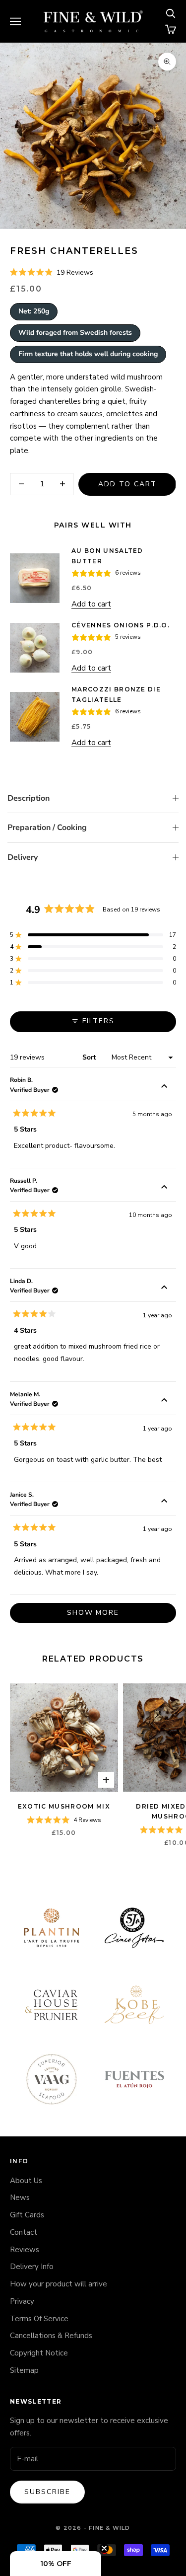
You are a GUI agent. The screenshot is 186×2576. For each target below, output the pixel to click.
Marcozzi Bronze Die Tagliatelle (116, 694)
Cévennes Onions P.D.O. (121, 625)
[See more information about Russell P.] (164, 1188)
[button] (52, 273)
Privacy (22, 2301)
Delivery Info (32, 2267)
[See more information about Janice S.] (164, 1502)
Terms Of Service (39, 2319)
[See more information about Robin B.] (164, 1087)
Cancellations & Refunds (51, 2336)
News (20, 2197)
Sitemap (24, 2370)
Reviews (25, 2250)
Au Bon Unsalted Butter (107, 556)
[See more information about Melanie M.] (164, 1402)
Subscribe (47, 2492)
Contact (24, 2232)
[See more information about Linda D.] (164, 1288)
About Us (26, 2181)
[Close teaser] (104, 2548)
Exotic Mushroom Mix (64, 1806)
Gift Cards (27, 2215)
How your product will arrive (59, 2284)
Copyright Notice (39, 2353)
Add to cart (127, 484)
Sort (90, 1057)
